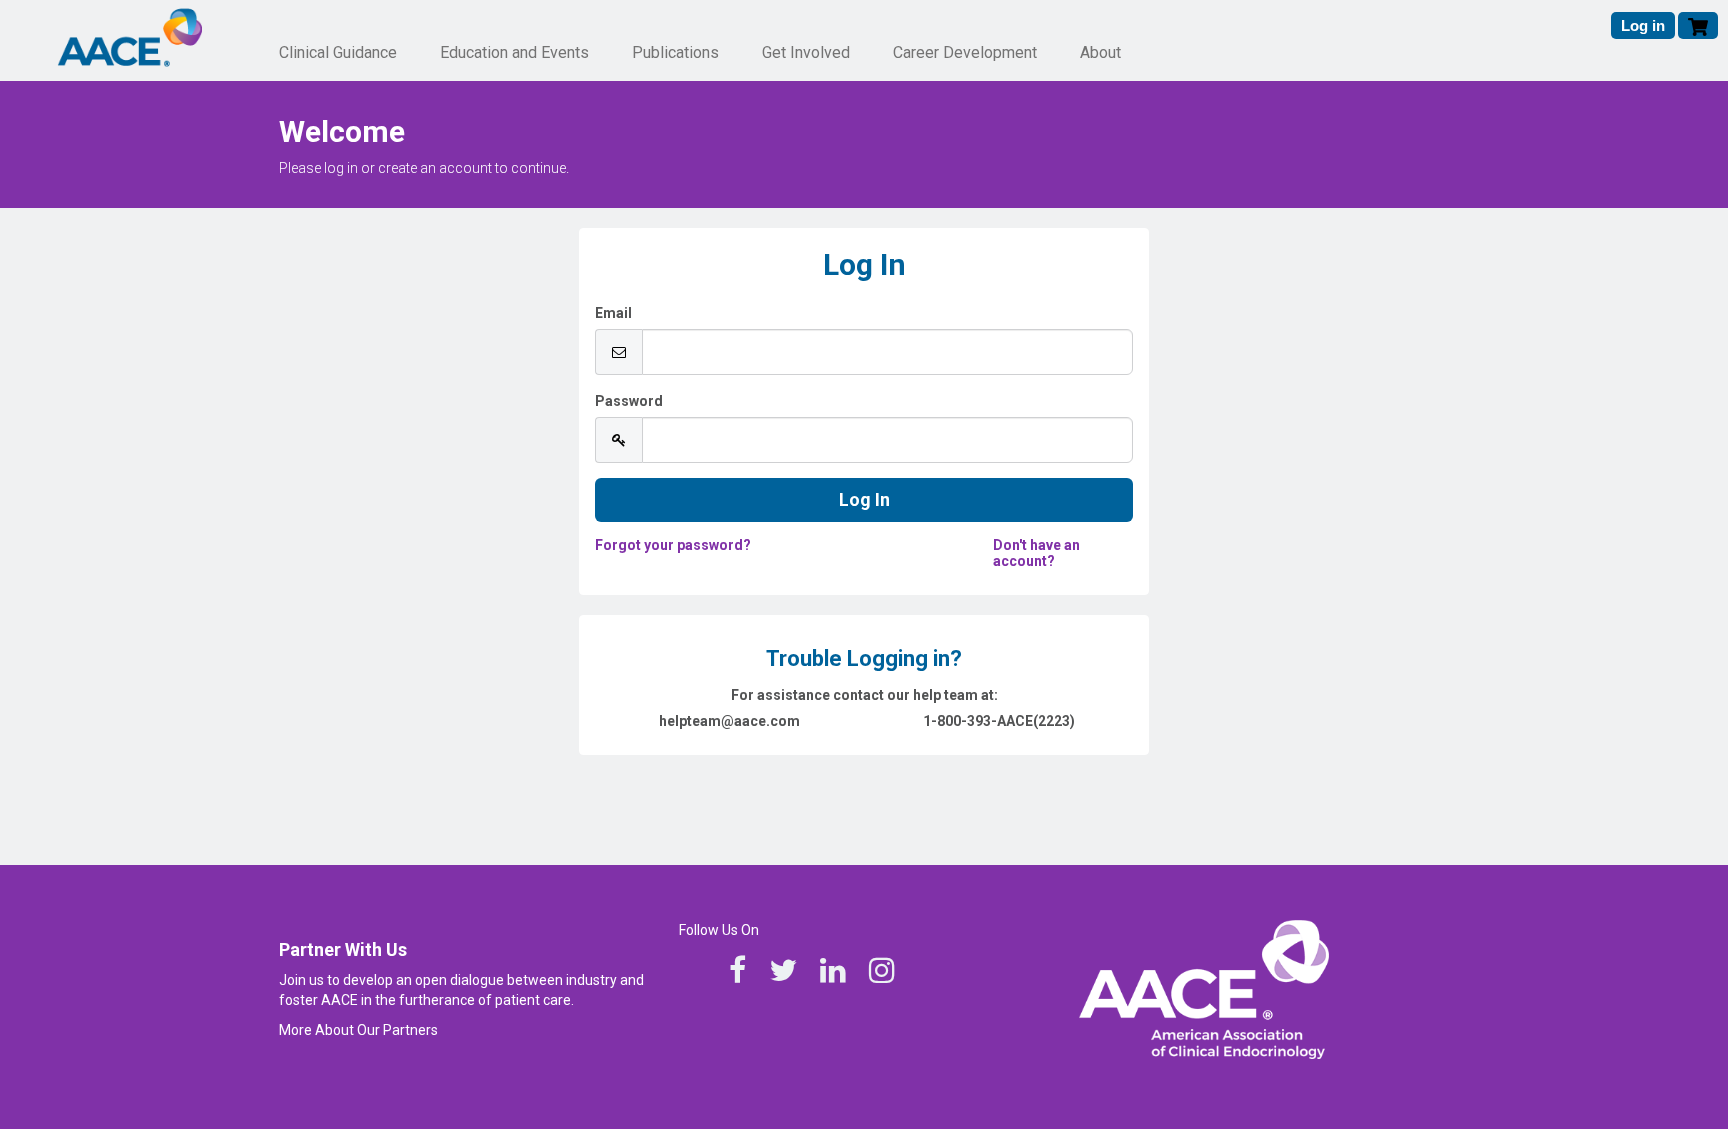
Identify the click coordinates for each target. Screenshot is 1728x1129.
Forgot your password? (673, 545)
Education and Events (514, 52)
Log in (1643, 25)
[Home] (129, 39)
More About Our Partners (358, 1030)
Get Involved (806, 52)
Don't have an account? (1036, 553)
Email (613, 313)
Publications (675, 52)
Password (629, 401)
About (1100, 52)
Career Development (965, 52)
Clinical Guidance (338, 52)
